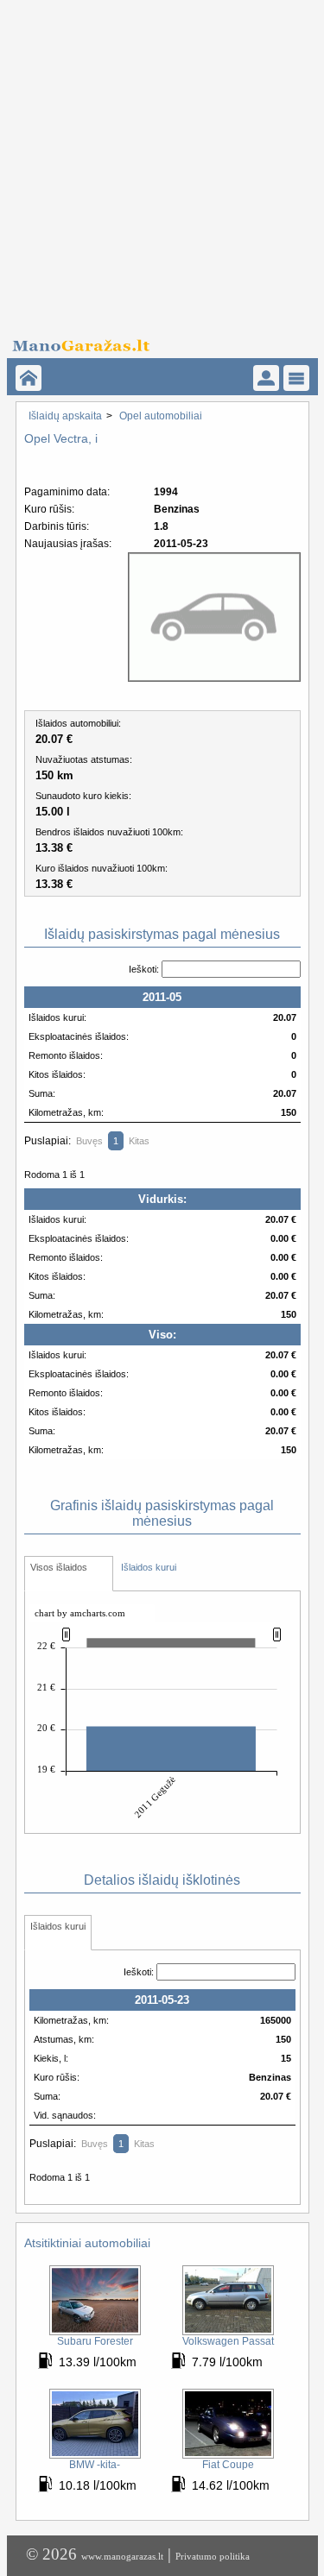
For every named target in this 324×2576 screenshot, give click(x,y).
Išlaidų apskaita (65, 416)
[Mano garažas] (157, 341)
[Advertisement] (162, 162)
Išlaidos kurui (149, 1567)
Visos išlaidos (59, 1567)
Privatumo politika (213, 2556)
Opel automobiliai (161, 416)
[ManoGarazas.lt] (29, 378)
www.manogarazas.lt (122, 2556)
